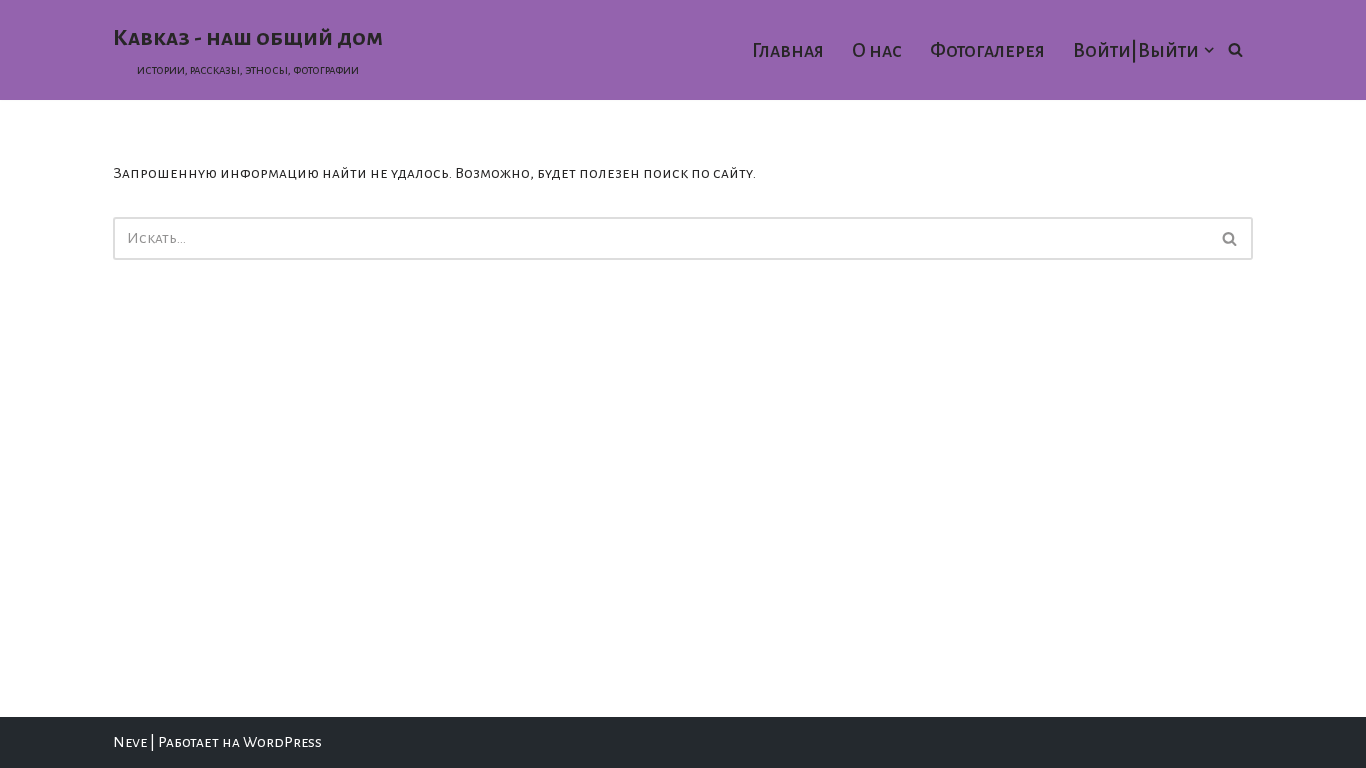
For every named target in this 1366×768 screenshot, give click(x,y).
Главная (788, 50)
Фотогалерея (987, 50)
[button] (1209, 50)
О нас (877, 50)
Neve (130, 742)
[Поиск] (1235, 49)
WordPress (282, 742)
